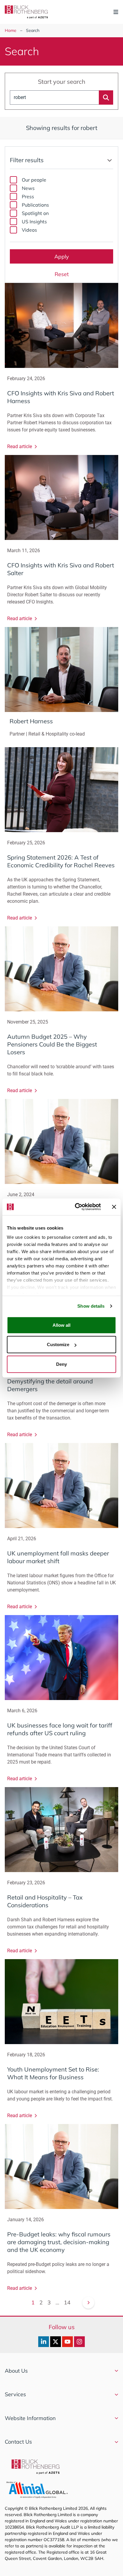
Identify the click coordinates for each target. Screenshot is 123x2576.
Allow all (61, 1325)
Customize (58, 1344)
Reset (62, 274)
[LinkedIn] (44, 2342)
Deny (61, 1364)
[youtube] (67, 2342)
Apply (62, 257)
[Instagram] (79, 2342)
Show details (91, 1306)
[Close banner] (114, 1207)
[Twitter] (56, 2342)
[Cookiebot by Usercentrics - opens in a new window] (76, 1207)
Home (11, 30)
